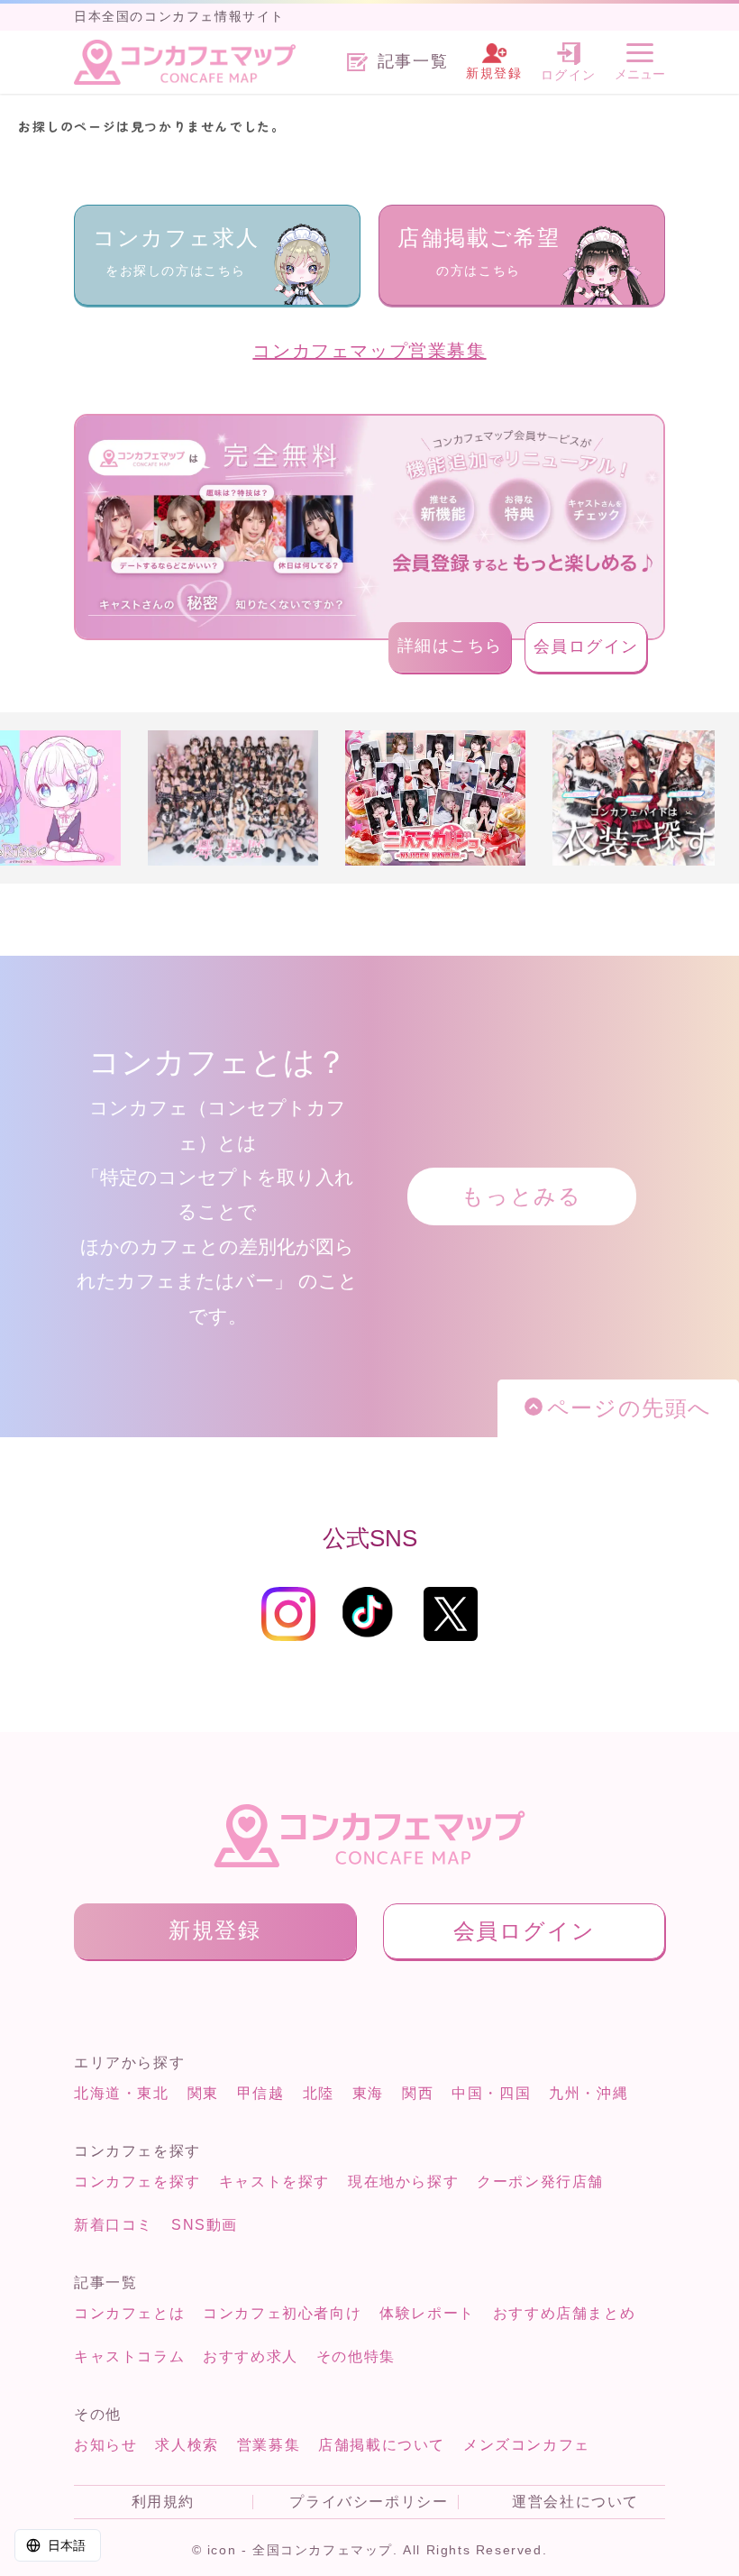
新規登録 (214, 1930)
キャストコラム (129, 2356)
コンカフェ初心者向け (282, 2313)
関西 (418, 2093)
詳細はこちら (451, 646)
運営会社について (575, 2502)
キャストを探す (274, 2182)
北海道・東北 (122, 2093)
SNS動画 (205, 2225)
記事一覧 (413, 62)
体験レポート (427, 2313)
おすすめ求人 (251, 2356)
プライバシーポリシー (369, 2502)
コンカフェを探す (137, 2182)
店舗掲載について (382, 2445)
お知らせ (105, 2445)
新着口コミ (114, 2225)
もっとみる (521, 1196)
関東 (203, 2093)
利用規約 (163, 2502)
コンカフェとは (129, 2313)
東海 (368, 2093)
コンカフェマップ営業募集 (369, 351)
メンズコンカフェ (527, 2445)
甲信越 (261, 2093)
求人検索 (187, 2445)
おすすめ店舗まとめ (564, 2313)
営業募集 (269, 2445)
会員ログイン (587, 646)
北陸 (319, 2093)
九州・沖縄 (588, 2093)
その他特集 (356, 2356)
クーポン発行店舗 (540, 2182)
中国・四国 (491, 2093)
